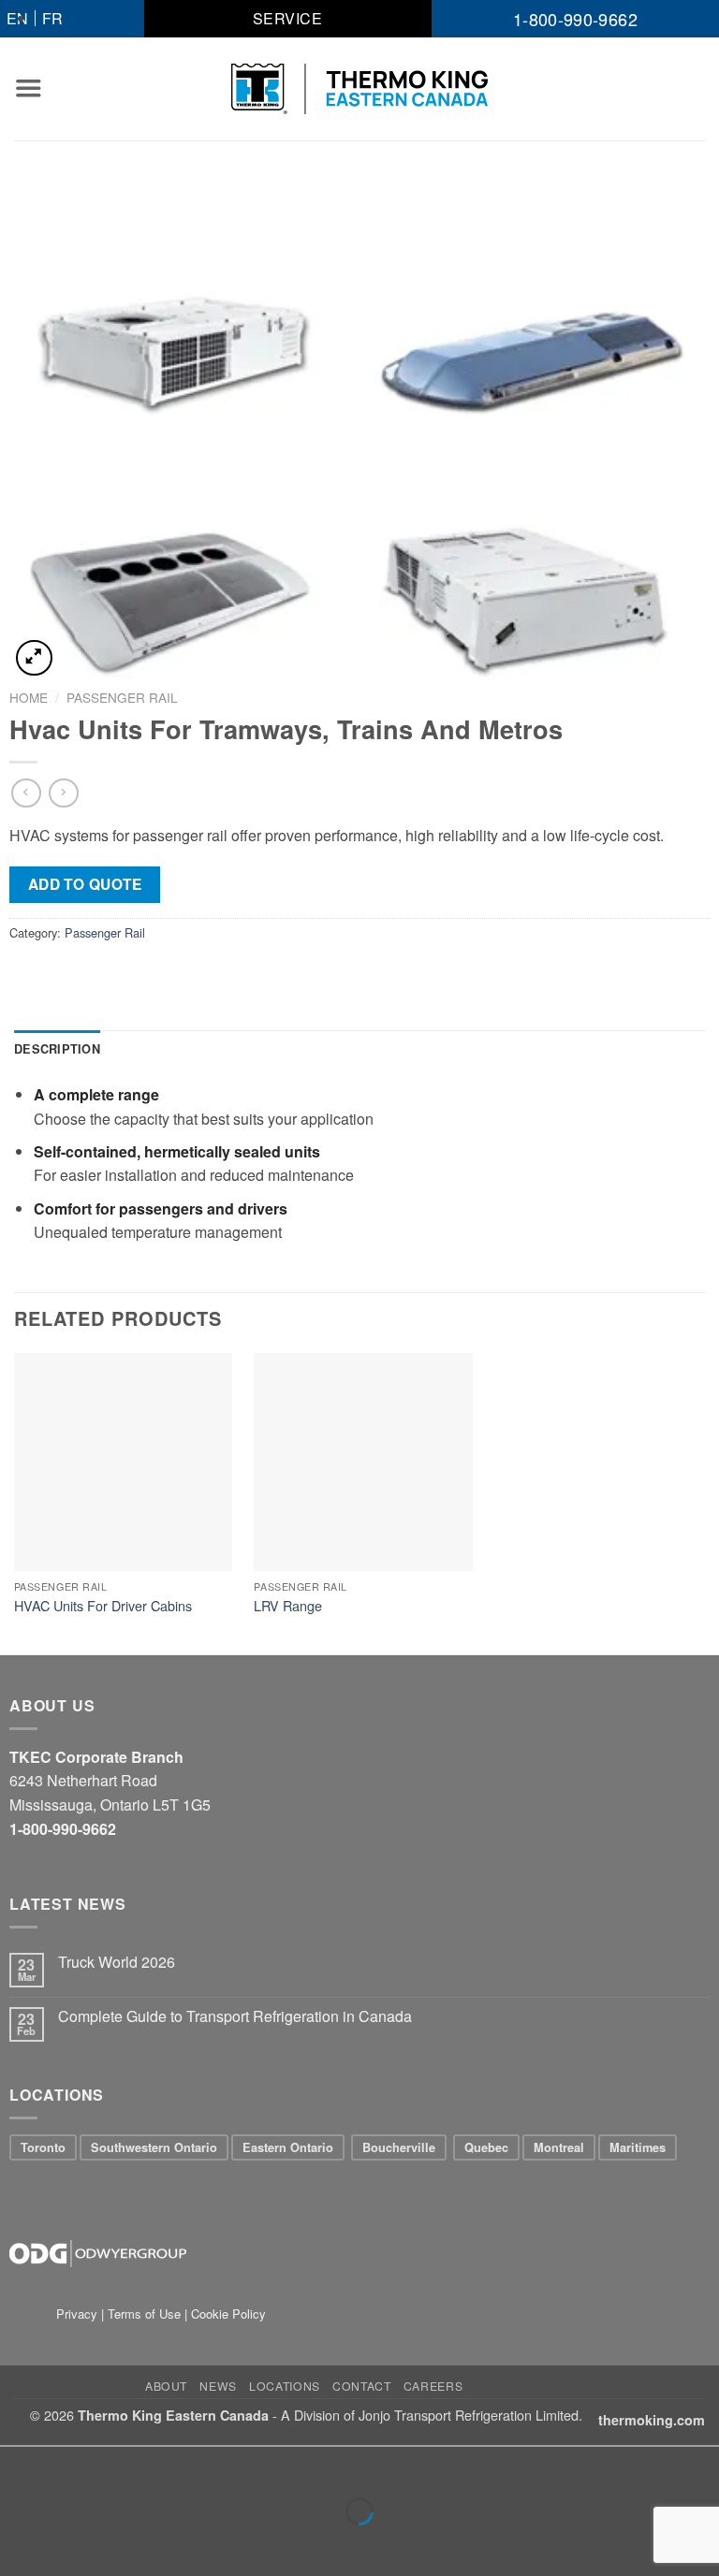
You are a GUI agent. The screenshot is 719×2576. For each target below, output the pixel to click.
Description (57, 1049)
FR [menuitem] (52, 18)
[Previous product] (63, 793)
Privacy (79, 2314)
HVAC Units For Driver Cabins (103, 1606)
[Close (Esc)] (18, 2465)
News (218, 2386)
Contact (361, 2386)
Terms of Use (144, 2314)
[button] (28, 88)
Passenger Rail (122, 697)
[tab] (57, 1049)
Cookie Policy (228, 2314)
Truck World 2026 (117, 1962)
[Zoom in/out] (73, 2465)
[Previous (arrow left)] (18, 2544)
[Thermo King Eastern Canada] (360, 89)
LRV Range (288, 1606)
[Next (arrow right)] (73, 2544)
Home (29, 697)
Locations (285, 2386)
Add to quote (85, 884)
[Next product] (26, 793)
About (166, 2386)
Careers (433, 2386)
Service (287, 18)
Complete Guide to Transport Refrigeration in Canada (235, 2016)
